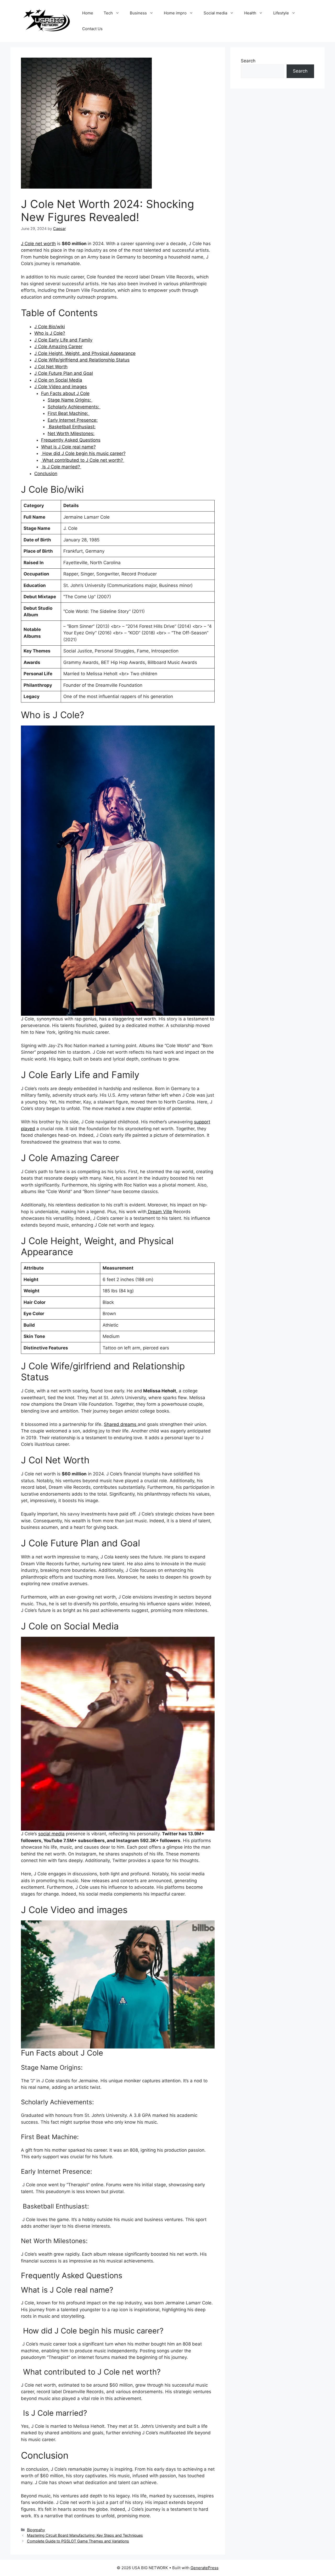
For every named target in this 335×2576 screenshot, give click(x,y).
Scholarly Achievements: (74, 407)
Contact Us (92, 29)
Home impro (175, 13)
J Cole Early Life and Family (63, 340)
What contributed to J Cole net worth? (83, 460)
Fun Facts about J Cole (65, 393)
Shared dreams (121, 1424)
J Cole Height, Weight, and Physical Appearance (85, 353)
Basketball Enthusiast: (72, 427)
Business (138, 13)
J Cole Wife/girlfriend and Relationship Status (82, 360)
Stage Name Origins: (70, 400)
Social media (215, 13)
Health (250, 13)
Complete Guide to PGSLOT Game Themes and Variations (78, 2541)
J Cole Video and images (61, 387)
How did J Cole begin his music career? (83, 453)
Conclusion (46, 474)
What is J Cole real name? (68, 447)
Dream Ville (159, 1212)
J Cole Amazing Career (58, 347)
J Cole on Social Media (58, 380)
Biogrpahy (36, 2530)
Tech (108, 13)
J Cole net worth (38, 244)
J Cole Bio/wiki (50, 327)
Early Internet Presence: (73, 420)
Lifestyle (281, 13)
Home (88, 13)
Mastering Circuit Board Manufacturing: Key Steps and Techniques (85, 2535)
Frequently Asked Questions (71, 440)
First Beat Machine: (69, 413)
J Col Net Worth (51, 367)
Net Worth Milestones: (71, 433)
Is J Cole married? (61, 467)
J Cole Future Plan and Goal (64, 373)
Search (248, 61)
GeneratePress (205, 2568)
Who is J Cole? (50, 333)
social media (51, 1834)
